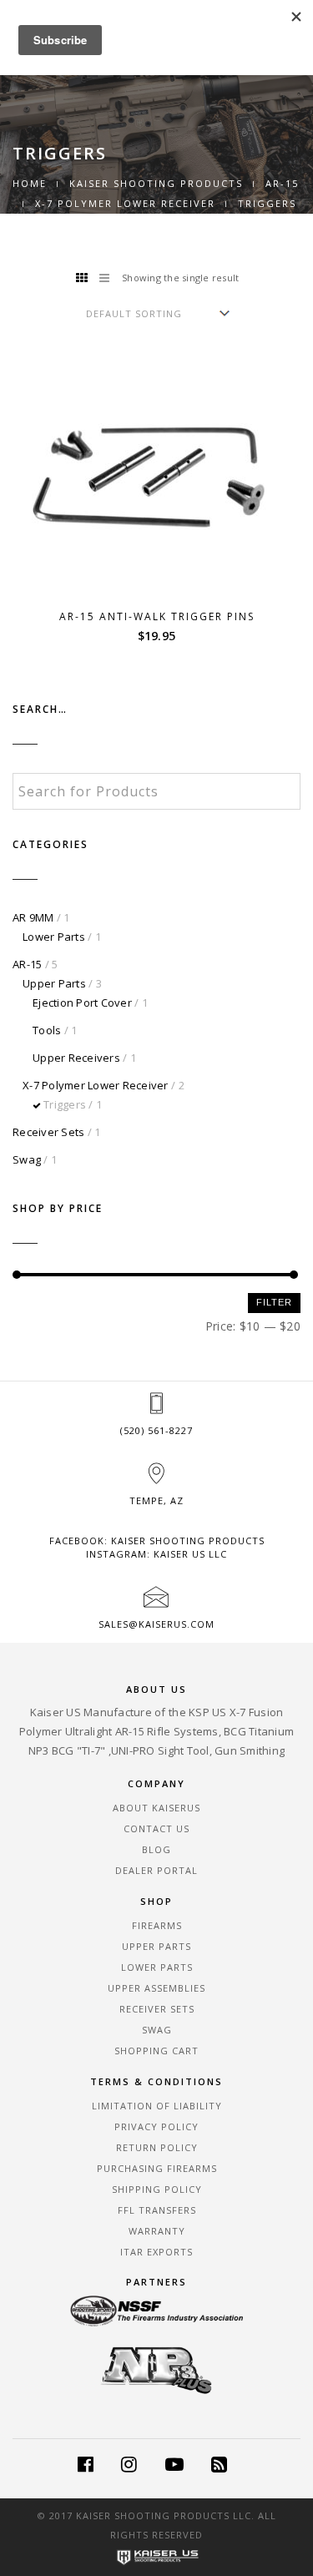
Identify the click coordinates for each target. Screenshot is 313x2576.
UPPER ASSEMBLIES (156, 1988)
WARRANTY (157, 2231)
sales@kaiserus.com (156, 1624)
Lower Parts (54, 937)
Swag (27, 1159)
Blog (156, 1849)
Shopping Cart (156, 2051)
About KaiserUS (156, 1808)
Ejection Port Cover (82, 1003)
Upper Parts (54, 983)
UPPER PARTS (156, 1946)
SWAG (157, 2030)
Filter (274, 1302)
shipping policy (157, 2189)
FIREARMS (157, 1925)
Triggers (65, 1104)
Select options (167, 576)
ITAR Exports (156, 2252)
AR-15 (282, 183)
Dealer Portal (156, 1870)
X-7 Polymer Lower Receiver (125, 203)
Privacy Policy (156, 2126)
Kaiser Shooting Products (156, 183)
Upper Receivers (76, 1058)
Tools (47, 1030)
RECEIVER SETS (157, 2009)
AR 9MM (33, 917)
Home (30, 183)
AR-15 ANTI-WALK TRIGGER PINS (157, 616)
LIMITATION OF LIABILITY (157, 2106)
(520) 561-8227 (156, 1430)
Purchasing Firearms (157, 2168)
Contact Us (156, 1828)
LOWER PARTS (157, 1967)
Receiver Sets (48, 1132)
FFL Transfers (157, 2210)
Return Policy (157, 2147)
